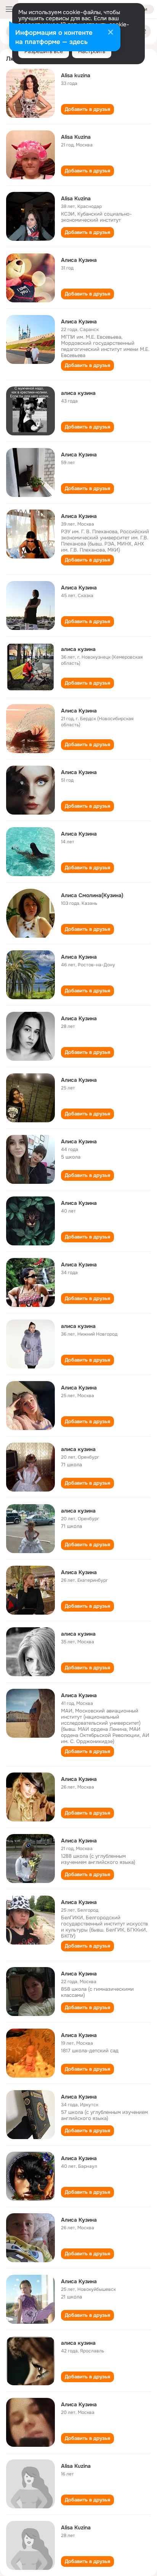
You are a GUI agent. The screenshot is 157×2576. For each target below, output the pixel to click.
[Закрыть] (111, 33)
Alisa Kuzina (76, 137)
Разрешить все (44, 51)
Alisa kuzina (76, 75)
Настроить (92, 51)
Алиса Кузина (79, 260)
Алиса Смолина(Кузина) (92, 895)
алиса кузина (78, 393)
